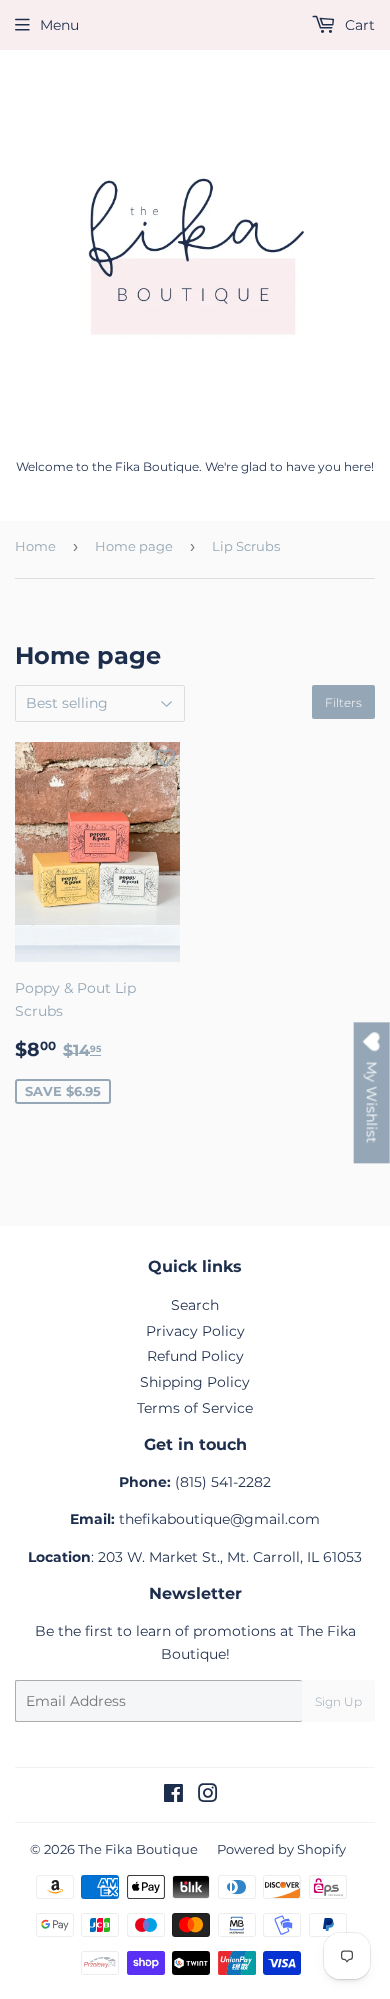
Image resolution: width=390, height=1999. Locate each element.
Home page (134, 546)
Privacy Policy (195, 1331)
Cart (358, 25)
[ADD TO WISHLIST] (165, 757)
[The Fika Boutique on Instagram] (208, 1796)
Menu (59, 25)
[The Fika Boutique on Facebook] (173, 1796)
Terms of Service (195, 1408)
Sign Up (338, 1701)
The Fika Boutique (138, 1849)
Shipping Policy (195, 1382)
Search (195, 1305)
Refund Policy (195, 1356)
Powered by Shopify (281, 1849)
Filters (343, 702)
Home (35, 546)
